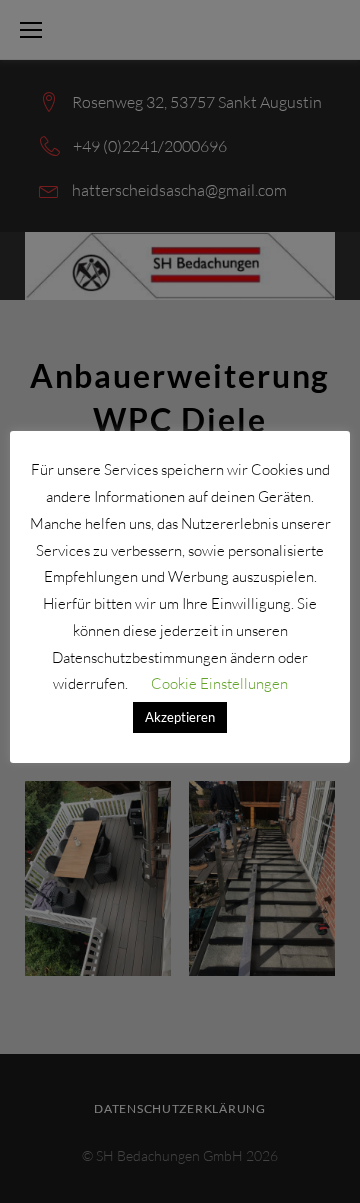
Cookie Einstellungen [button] (219, 683)
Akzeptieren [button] (180, 717)
